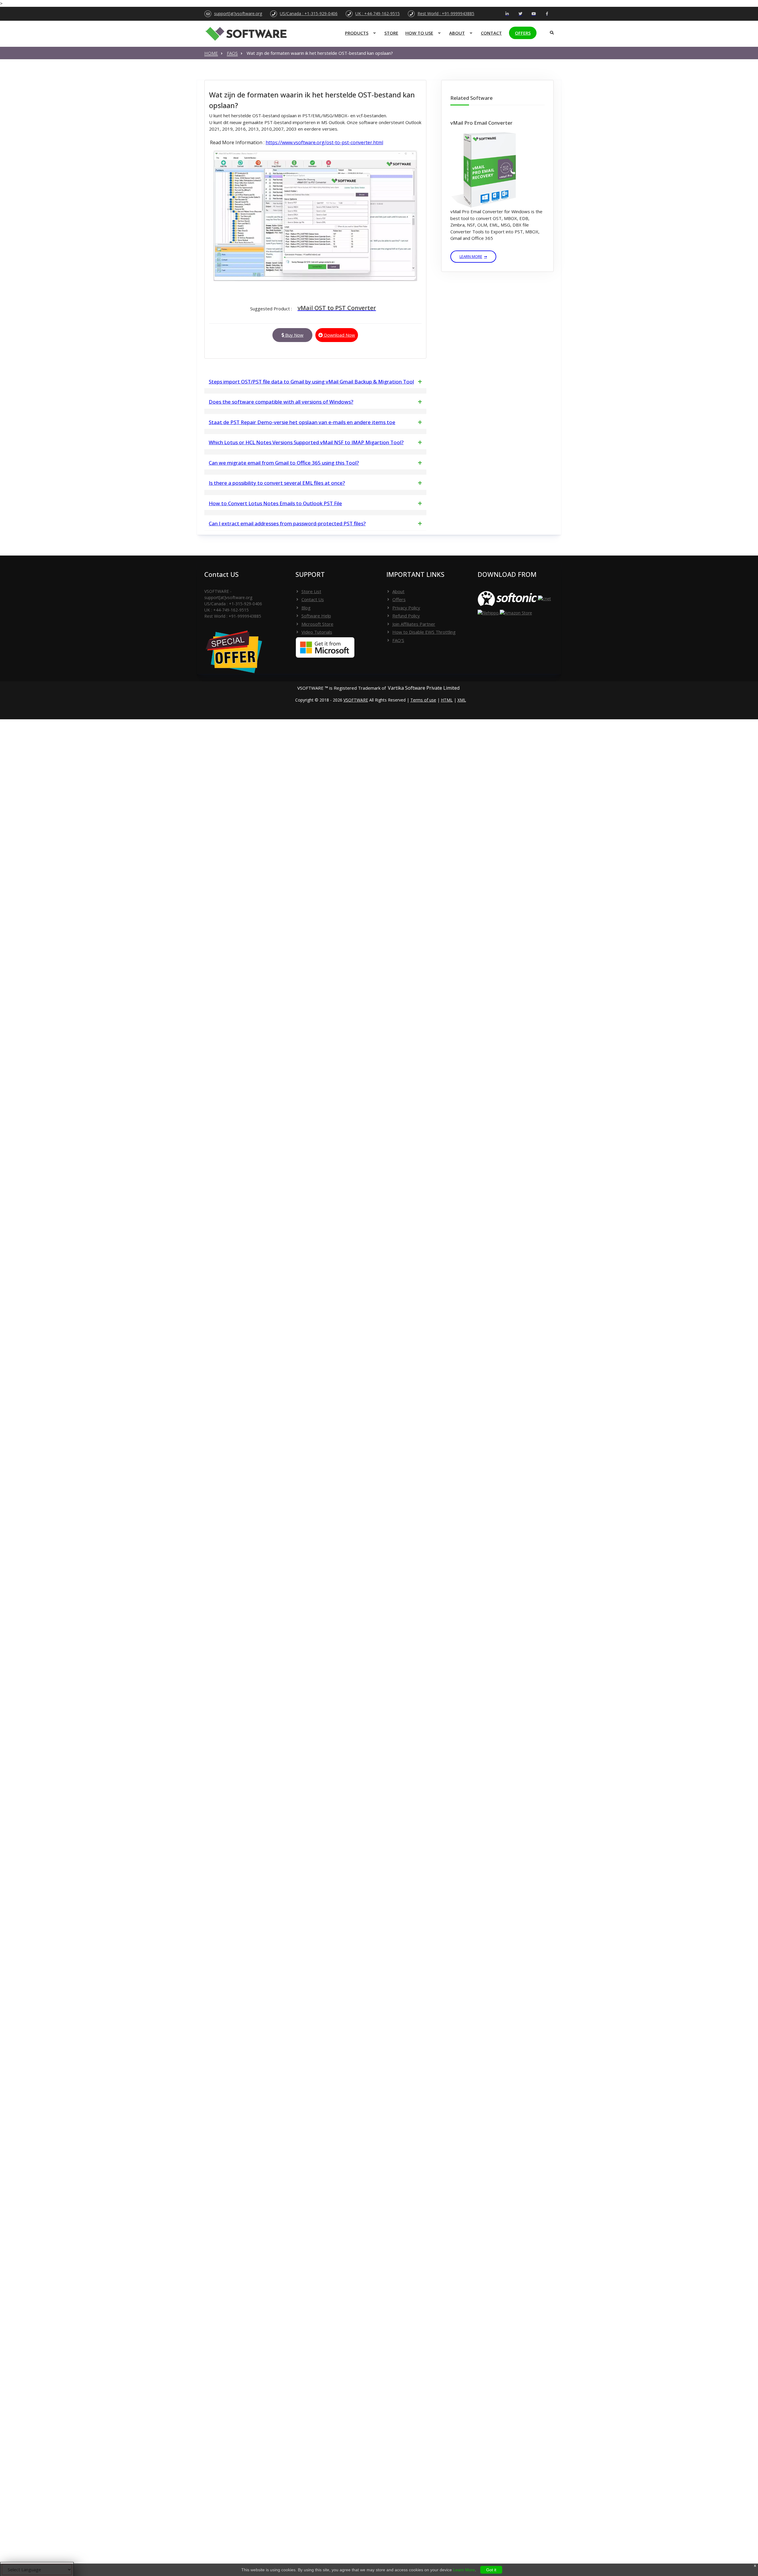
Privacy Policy (406, 608)
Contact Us (313, 599)
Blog (306, 608)
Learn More (471, 256)
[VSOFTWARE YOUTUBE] (534, 14)
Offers (523, 33)
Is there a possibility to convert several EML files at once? (277, 483)
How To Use (419, 33)
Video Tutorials (317, 632)
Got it (491, 2570)
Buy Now (294, 335)
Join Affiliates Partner (414, 624)
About (457, 33)
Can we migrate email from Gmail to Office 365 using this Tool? (284, 463)
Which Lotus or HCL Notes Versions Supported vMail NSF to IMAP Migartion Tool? (306, 442)
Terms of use (423, 700)
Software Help (316, 616)
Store (391, 33)
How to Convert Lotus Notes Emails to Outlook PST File (275, 503)
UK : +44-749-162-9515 (378, 13)
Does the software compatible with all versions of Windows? (281, 402)
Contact (491, 33)
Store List (311, 591)
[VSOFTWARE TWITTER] (520, 14)
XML (462, 700)
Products (357, 33)
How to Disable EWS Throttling (424, 632)
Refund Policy (406, 616)
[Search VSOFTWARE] (550, 31)
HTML (447, 700)
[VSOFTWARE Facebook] (547, 14)
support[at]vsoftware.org (238, 13)
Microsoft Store (317, 624)
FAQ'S (398, 640)
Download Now (339, 335)
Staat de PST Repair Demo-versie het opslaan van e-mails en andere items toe (302, 422)
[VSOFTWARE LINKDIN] (507, 14)
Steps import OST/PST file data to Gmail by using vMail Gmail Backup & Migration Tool (311, 382)
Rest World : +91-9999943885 (446, 13)
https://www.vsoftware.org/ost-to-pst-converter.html (324, 142)
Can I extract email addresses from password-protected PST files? (287, 523)
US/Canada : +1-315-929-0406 (309, 13)
